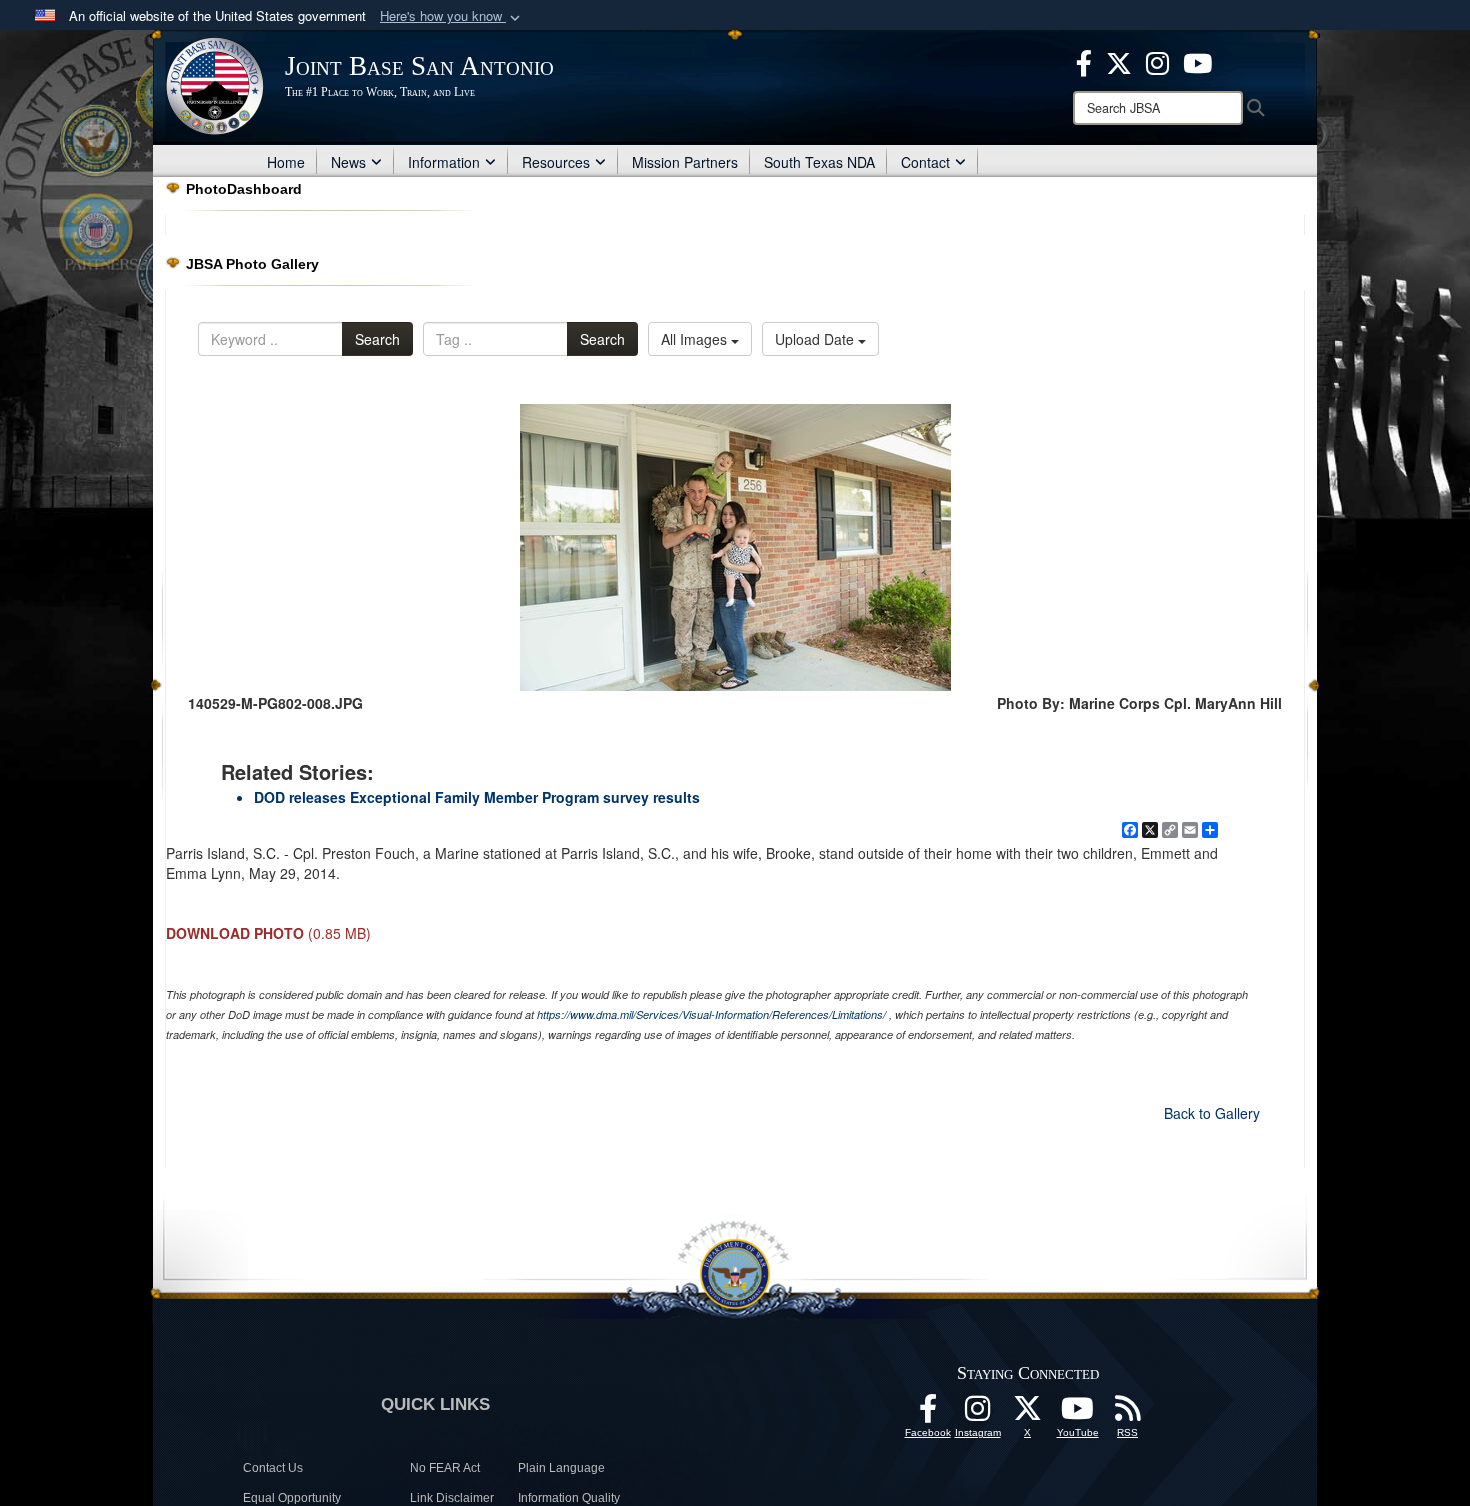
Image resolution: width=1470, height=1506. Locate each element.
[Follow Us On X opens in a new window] (1028, 1414)
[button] (452, 16)
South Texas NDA (819, 162)
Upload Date (816, 339)
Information (444, 162)
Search (377, 339)
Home (286, 162)
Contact (925, 162)
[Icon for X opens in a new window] (1119, 61)
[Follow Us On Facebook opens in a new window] (928, 1414)
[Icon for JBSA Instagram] (978, 1414)
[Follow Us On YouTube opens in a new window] (1078, 1414)
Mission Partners (685, 162)
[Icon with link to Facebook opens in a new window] (1084, 61)
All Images (696, 339)
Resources (556, 162)
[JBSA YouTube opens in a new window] (1197, 61)
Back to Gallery (1212, 1113)
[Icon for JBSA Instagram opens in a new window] (1157, 61)
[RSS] (1128, 1414)
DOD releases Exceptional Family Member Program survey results (477, 797)
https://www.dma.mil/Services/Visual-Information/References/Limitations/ (711, 1014)
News (348, 162)
